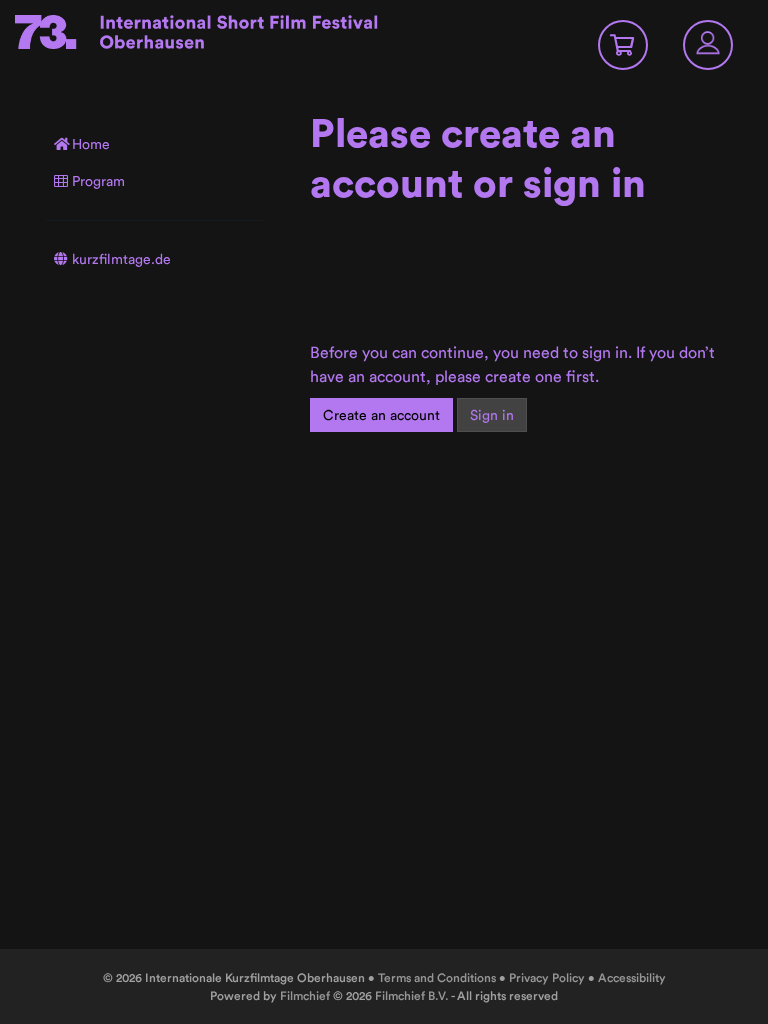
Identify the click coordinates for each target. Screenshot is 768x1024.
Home (91, 144)
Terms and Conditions (437, 977)
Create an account (381, 415)
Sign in (492, 415)
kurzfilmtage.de (121, 259)
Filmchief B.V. (412, 995)
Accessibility (632, 977)
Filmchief (305, 995)
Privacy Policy (547, 977)
